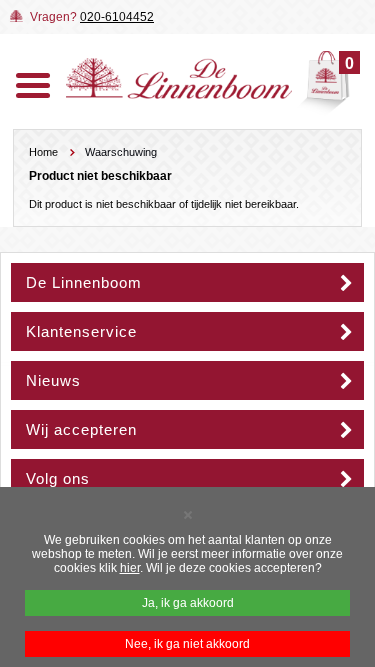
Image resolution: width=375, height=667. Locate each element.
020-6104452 (117, 17)
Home (43, 152)
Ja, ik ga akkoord (188, 603)
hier (130, 568)
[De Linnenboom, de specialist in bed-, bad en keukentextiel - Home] (179, 95)
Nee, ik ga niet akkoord (187, 644)
